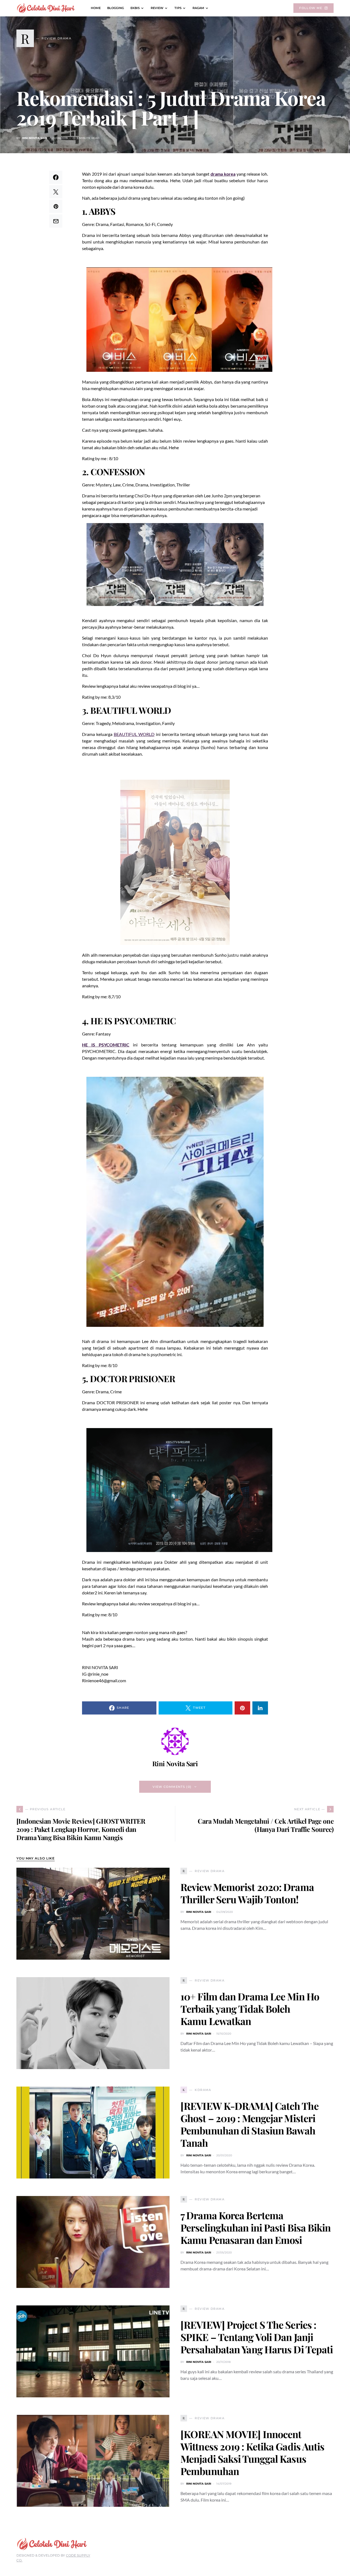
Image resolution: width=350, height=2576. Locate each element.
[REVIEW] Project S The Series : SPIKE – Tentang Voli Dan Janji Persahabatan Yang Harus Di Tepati (257, 2337)
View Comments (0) (172, 1787)
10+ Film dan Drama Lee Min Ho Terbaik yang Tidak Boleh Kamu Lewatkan (250, 2009)
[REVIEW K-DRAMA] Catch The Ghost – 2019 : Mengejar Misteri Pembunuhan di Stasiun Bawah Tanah (250, 2124)
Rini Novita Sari (35, 138)
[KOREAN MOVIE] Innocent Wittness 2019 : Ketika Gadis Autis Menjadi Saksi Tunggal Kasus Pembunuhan (252, 2452)
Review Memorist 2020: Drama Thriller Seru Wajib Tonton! (247, 1893)
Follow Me (311, 8)
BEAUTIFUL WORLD (134, 734)
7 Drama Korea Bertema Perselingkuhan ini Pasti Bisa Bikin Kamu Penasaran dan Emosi (256, 2227)
